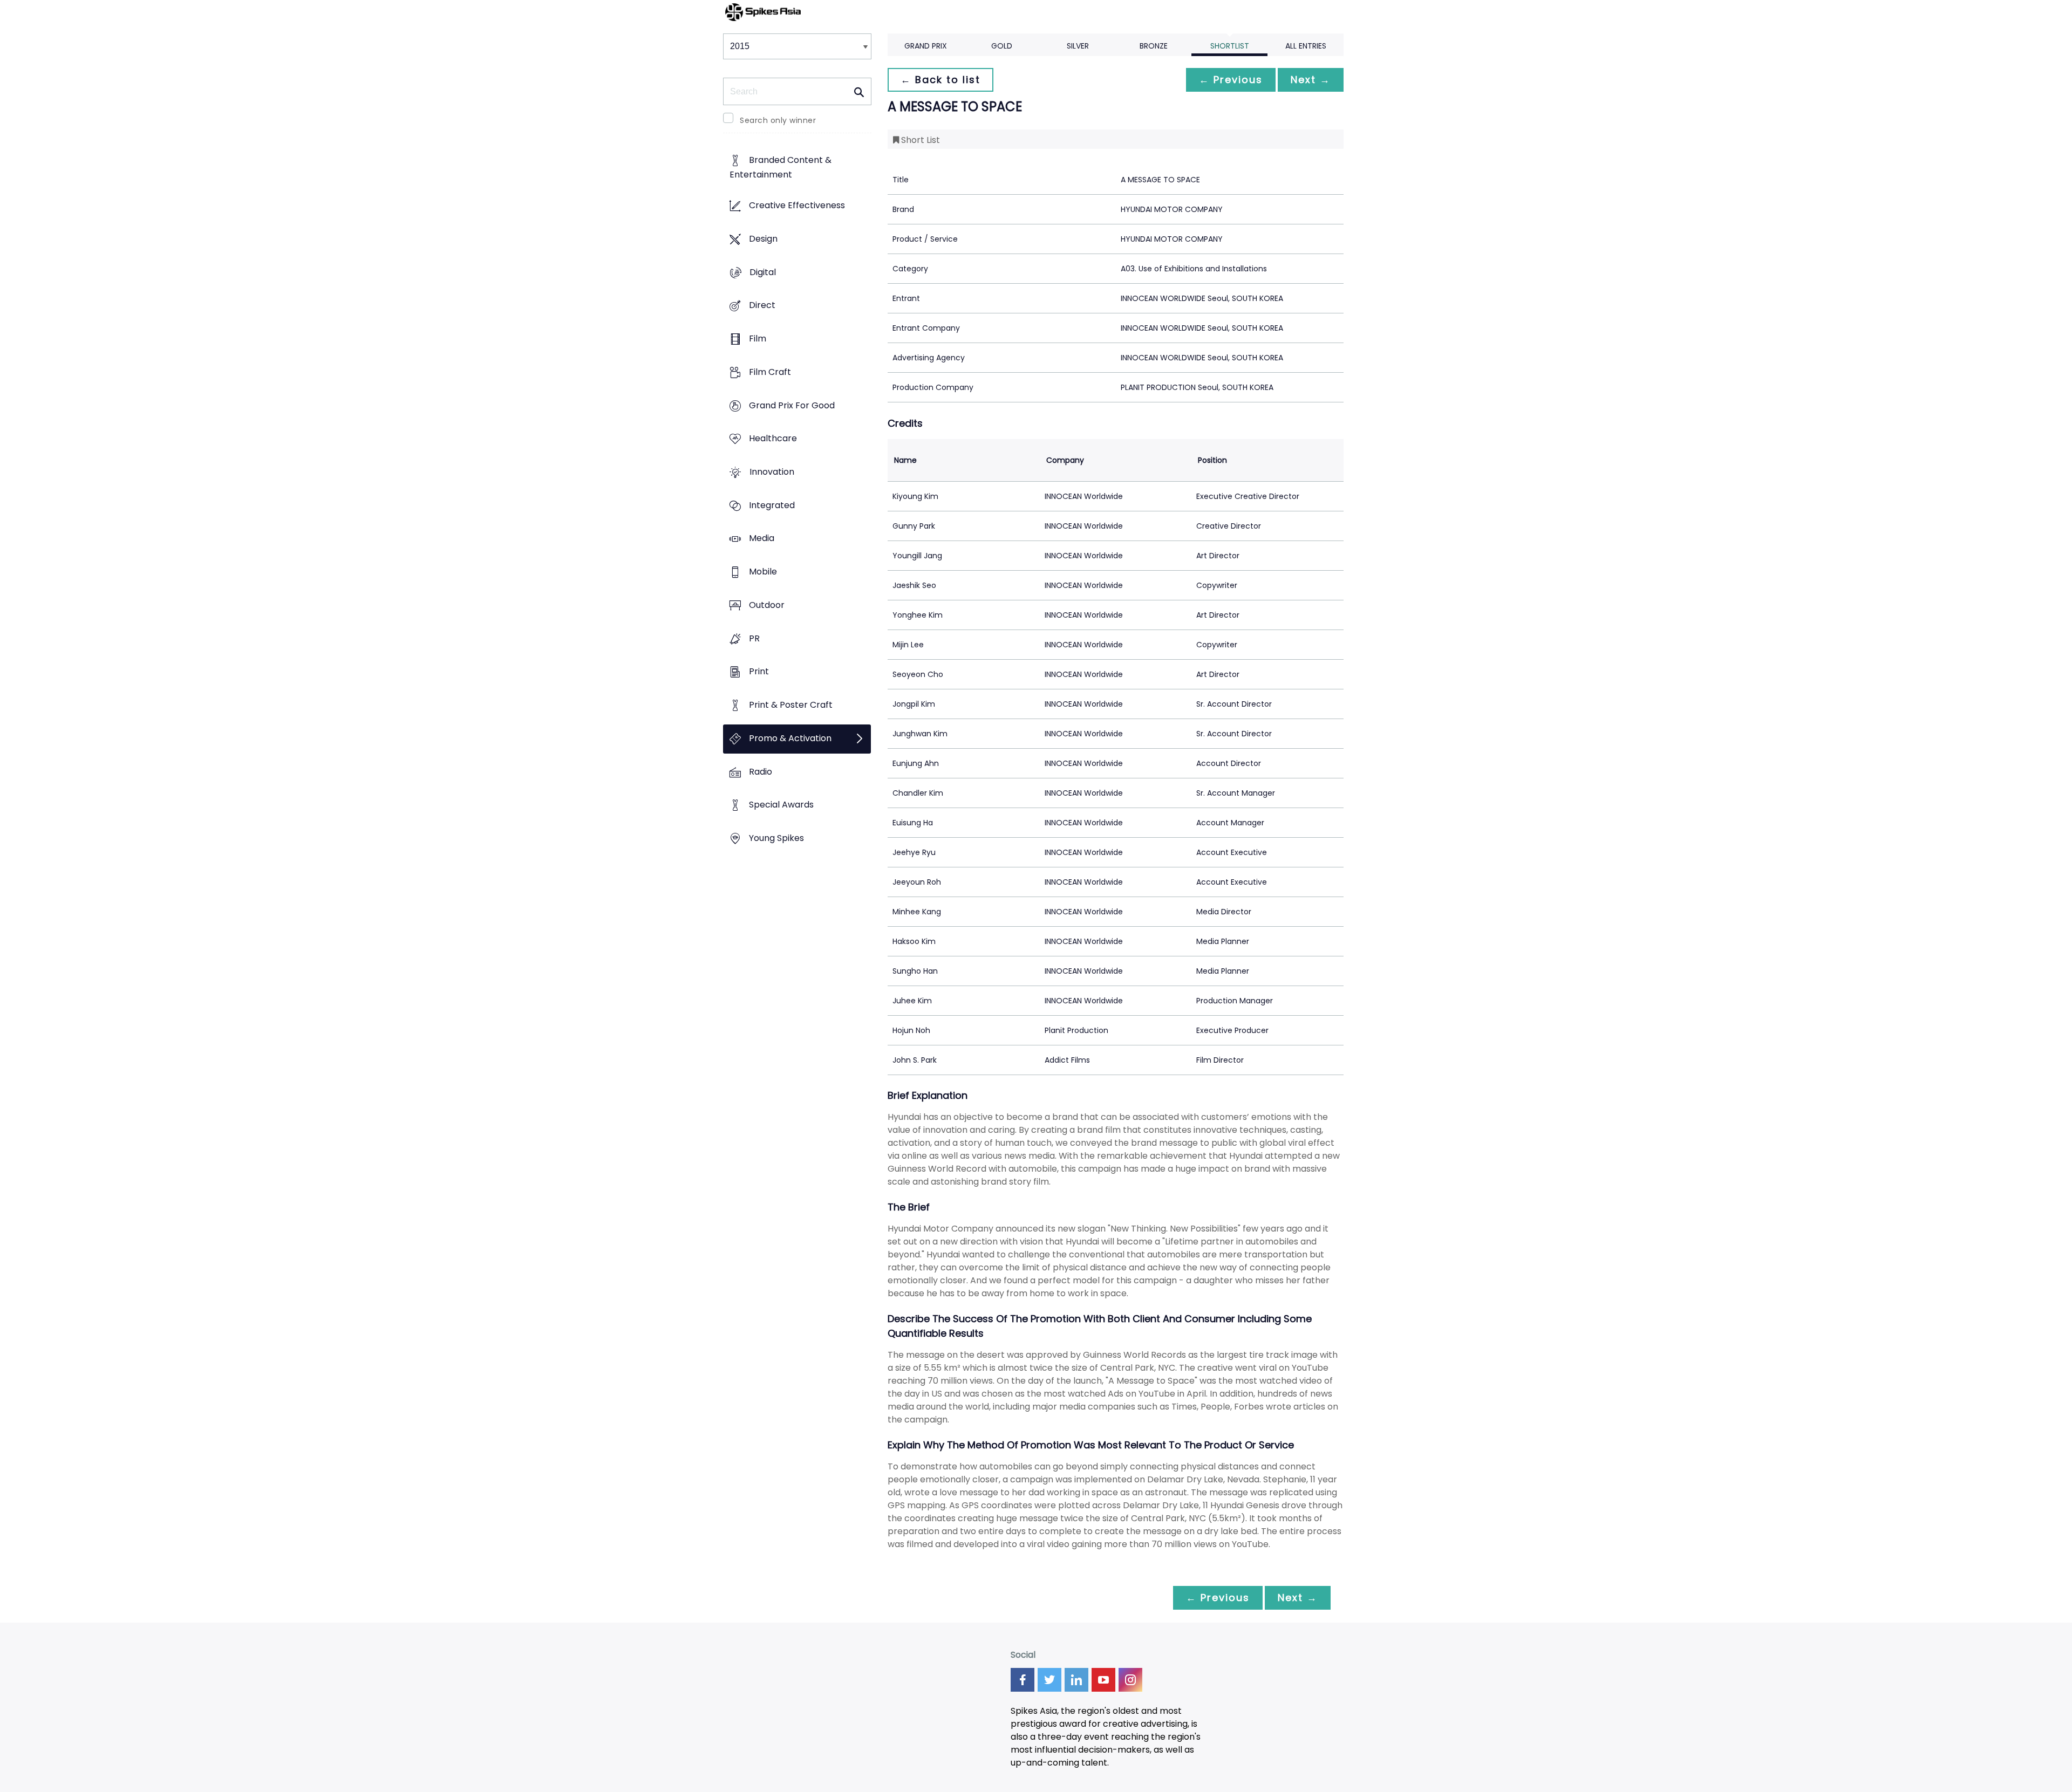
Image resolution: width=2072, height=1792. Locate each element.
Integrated (772, 505)
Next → (1311, 80)
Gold (1002, 46)
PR (754, 638)
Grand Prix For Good (792, 405)
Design (763, 239)
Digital (763, 272)
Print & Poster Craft (791, 705)
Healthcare (773, 439)
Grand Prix (926, 46)
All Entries (1306, 46)
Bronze (1154, 46)
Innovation (772, 472)
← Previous (1231, 80)
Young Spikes (776, 838)
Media (762, 539)
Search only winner (778, 120)
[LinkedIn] (1076, 1680)
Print (759, 672)
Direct (762, 306)
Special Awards (781, 805)
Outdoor (767, 605)
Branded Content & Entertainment (781, 168)
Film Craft (770, 372)
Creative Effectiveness (797, 206)
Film (758, 338)
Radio (761, 772)
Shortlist (1230, 46)
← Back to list (940, 80)
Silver (1078, 46)
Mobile (763, 572)
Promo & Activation (790, 738)
